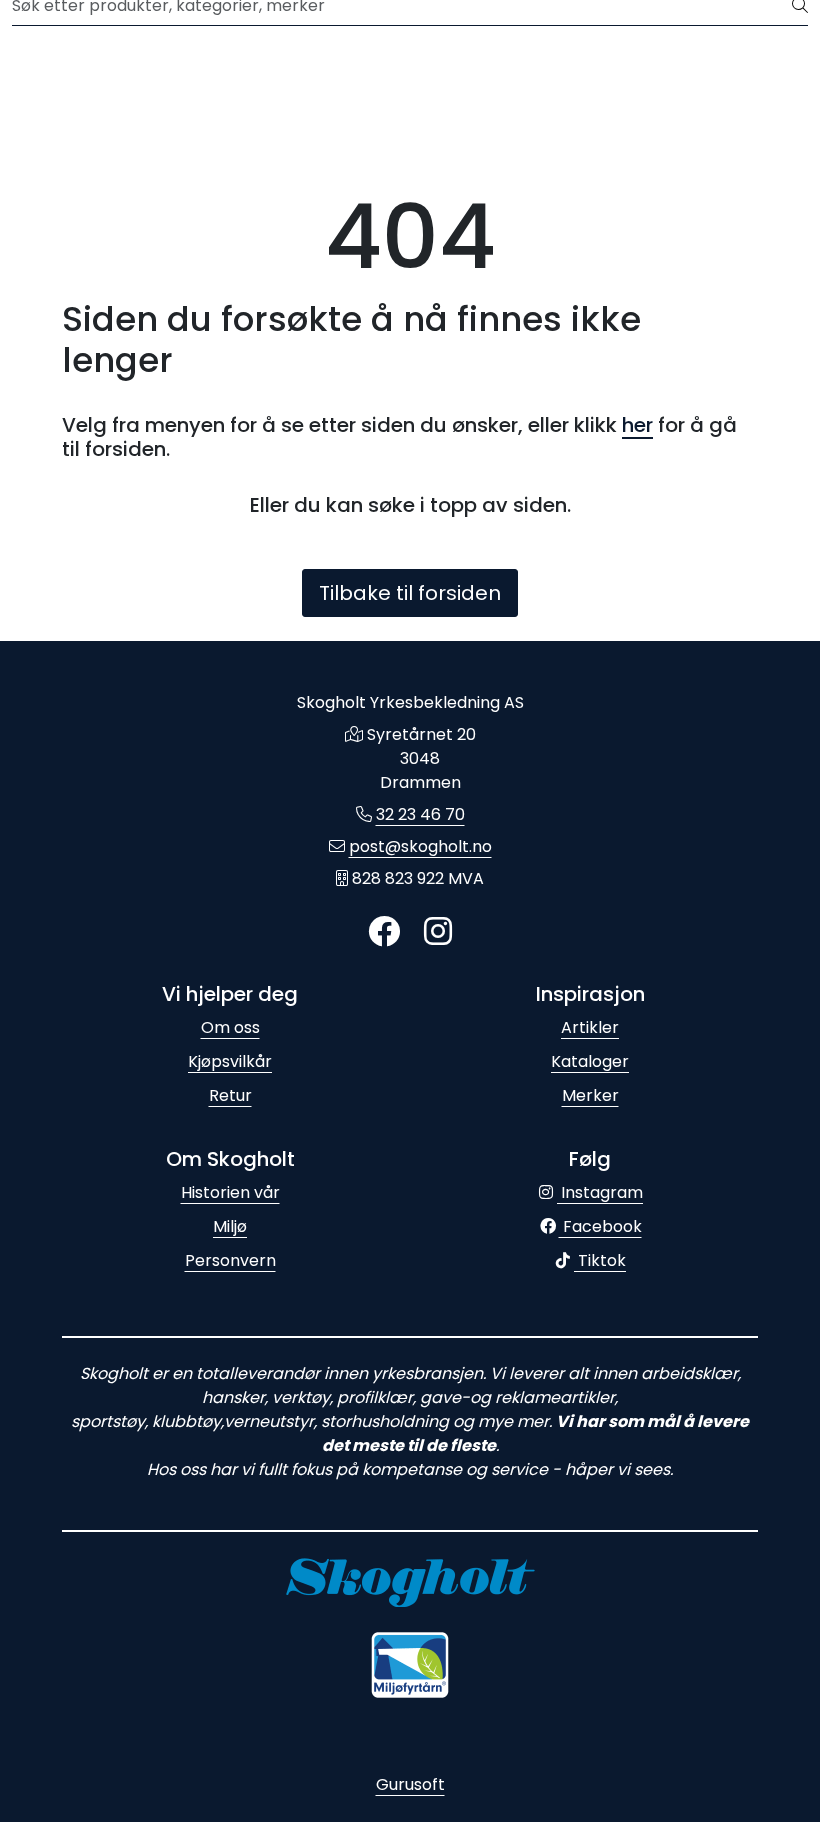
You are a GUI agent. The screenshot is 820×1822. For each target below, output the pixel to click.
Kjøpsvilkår (230, 1061)
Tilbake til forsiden (410, 593)
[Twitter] (384, 932)
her (637, 425)
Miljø (230, 1226)
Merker (590, 1095)
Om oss (230, 1027)
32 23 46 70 (420, 814)
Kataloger (590, 1061)
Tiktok (600, 1260)
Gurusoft (410, 1784)
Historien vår (230, 1192)
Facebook (600, 1226)
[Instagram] (438, 932)
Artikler (590, 1027)
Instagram (600, 1192)
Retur (230, 1095)
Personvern (230, 1260)
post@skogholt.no (420, 846)
